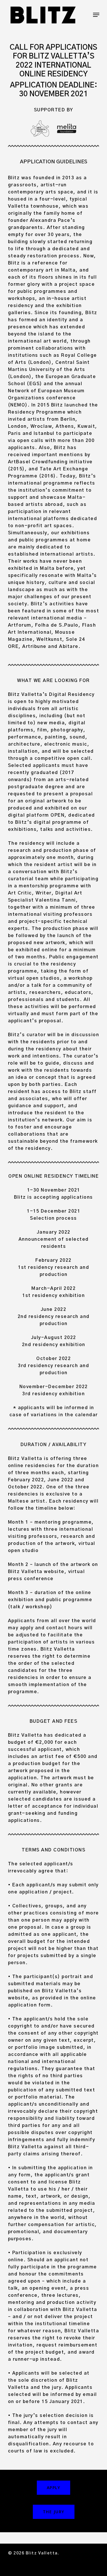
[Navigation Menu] (96, 15)
